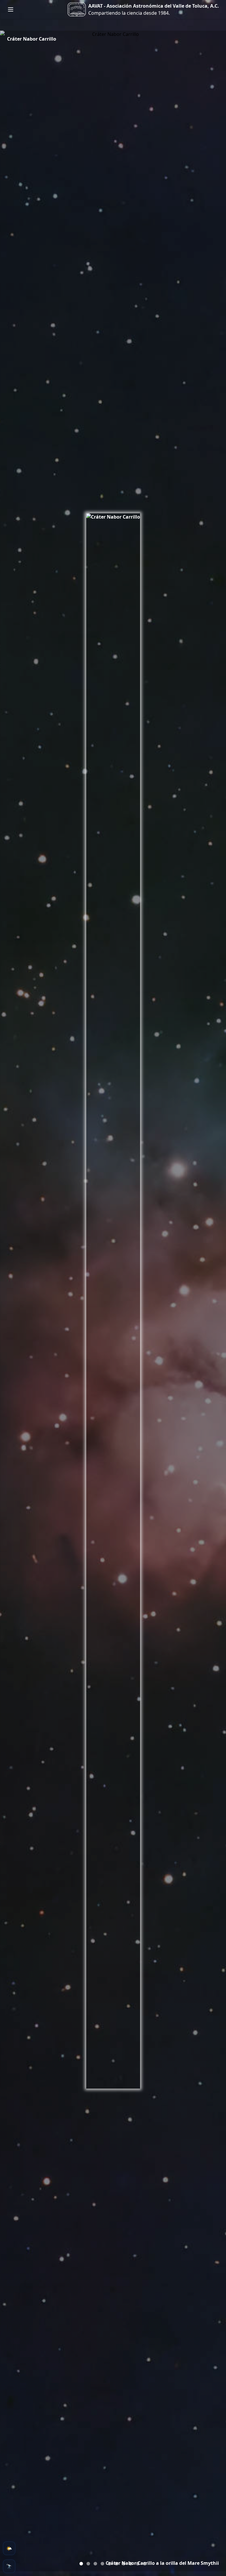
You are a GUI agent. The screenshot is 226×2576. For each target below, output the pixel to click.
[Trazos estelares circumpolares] (102, 2564)
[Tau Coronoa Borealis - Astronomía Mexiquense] (138, 2564)
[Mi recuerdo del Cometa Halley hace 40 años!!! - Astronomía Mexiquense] (117, 2564)
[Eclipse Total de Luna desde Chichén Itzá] (109, 2564)
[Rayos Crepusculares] (88, 2564)
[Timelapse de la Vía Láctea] (95, 2564)
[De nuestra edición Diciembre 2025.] (145, 2564)
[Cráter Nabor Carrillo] (81, 2564)
